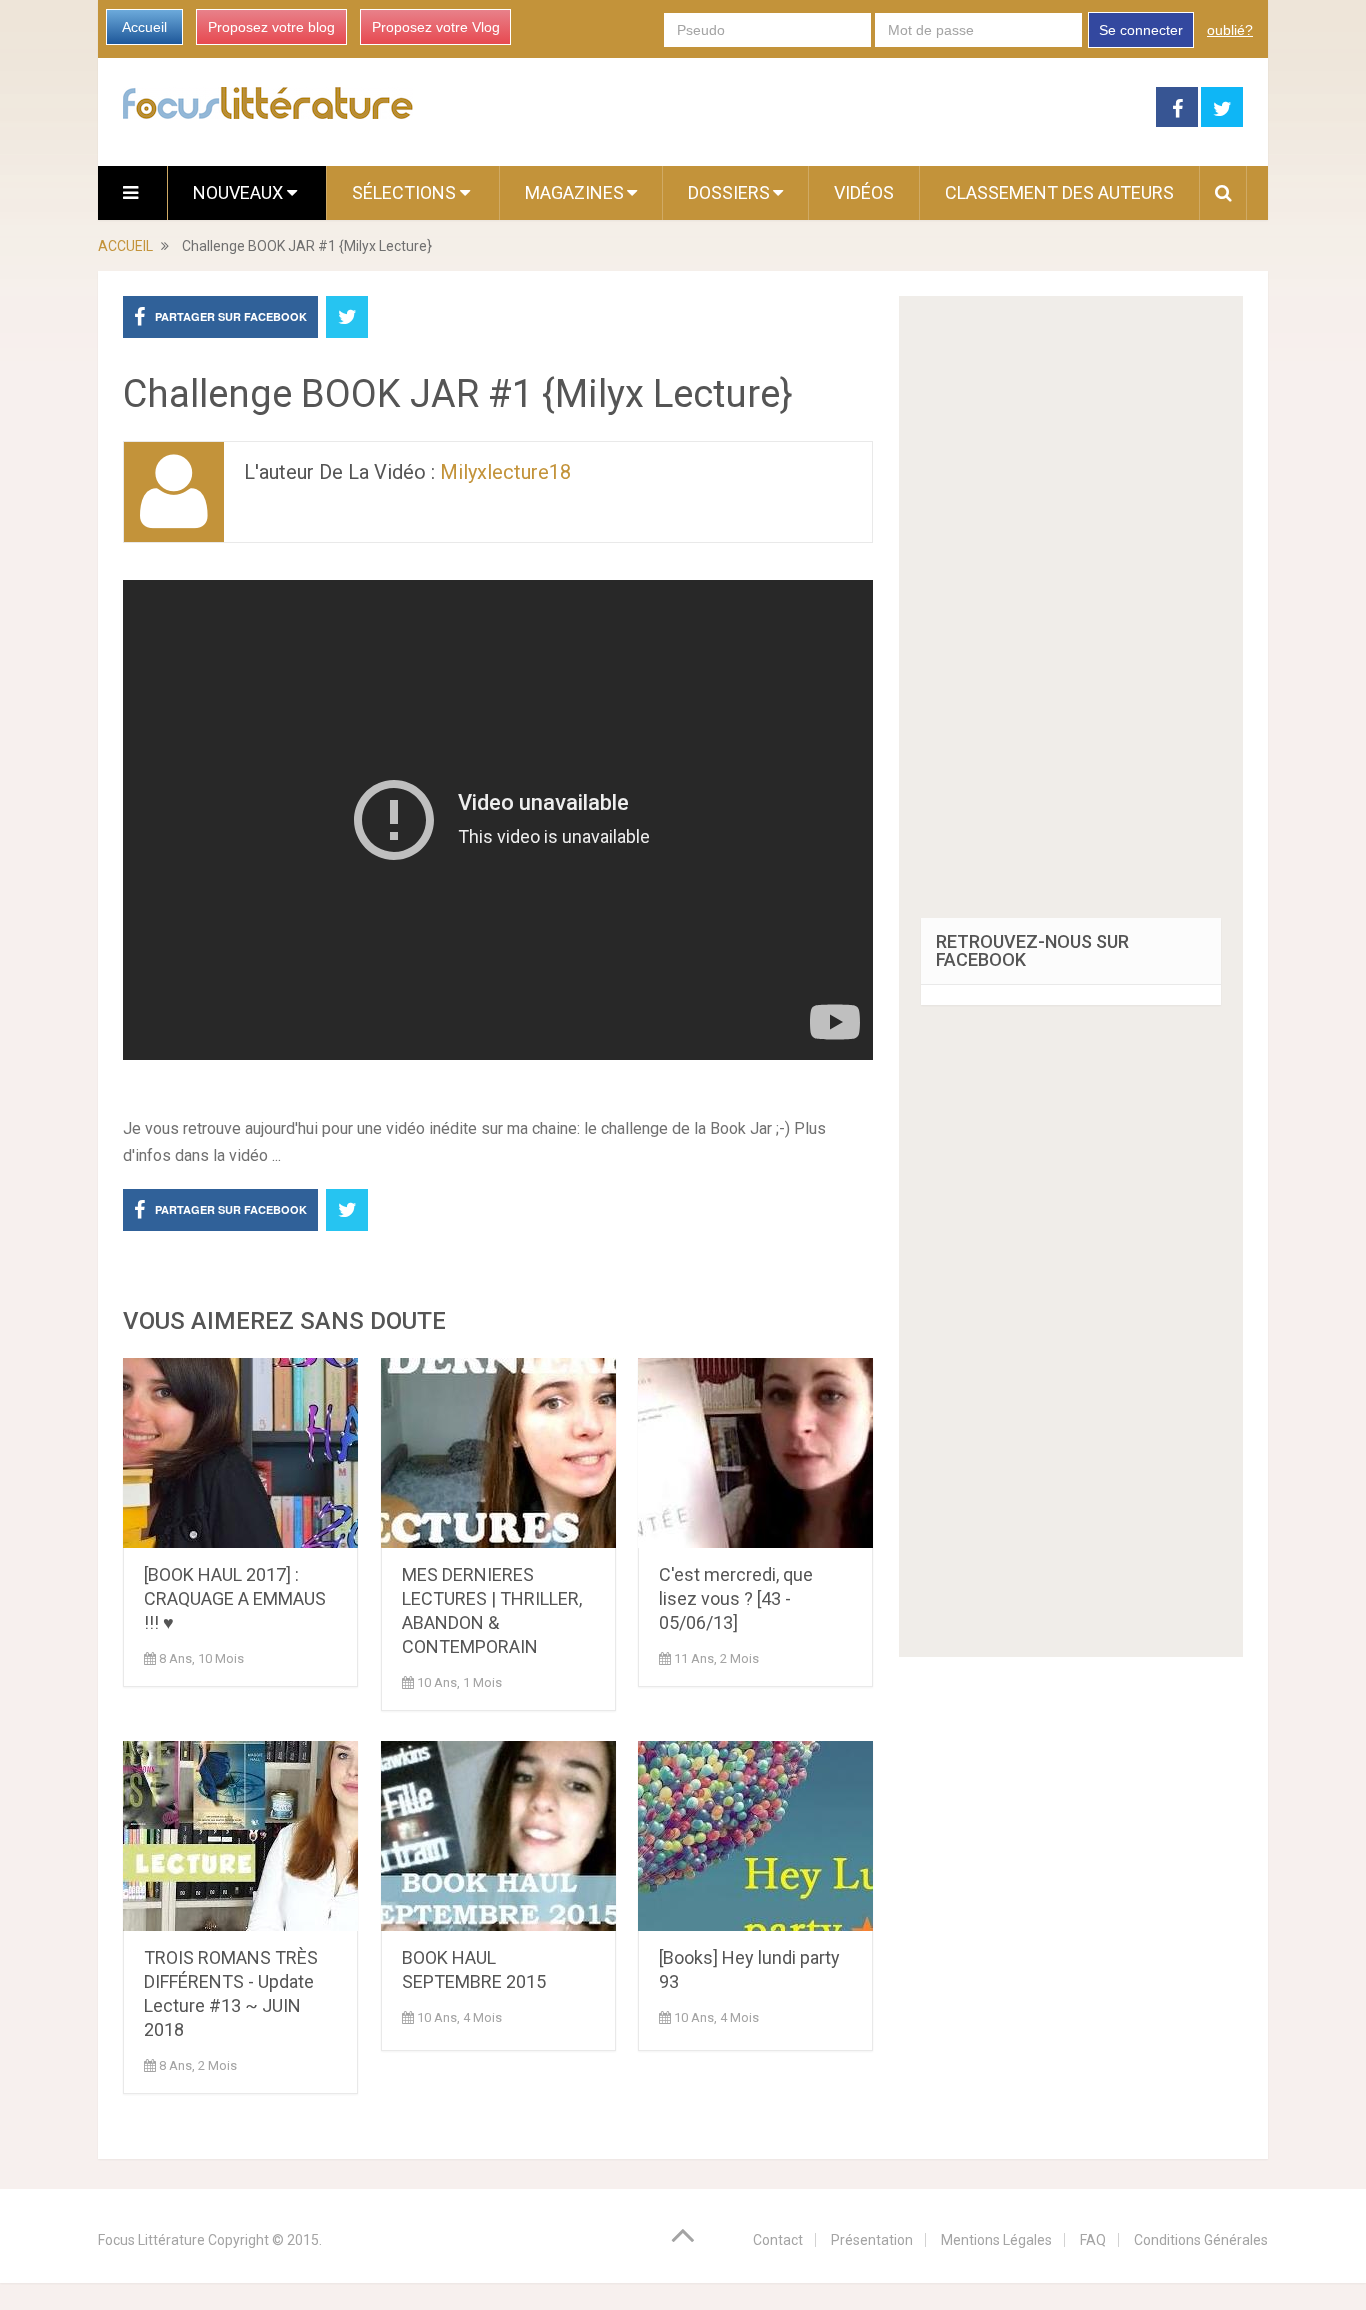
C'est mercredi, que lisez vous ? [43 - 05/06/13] (736, 1598)
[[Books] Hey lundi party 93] (755, 1836)
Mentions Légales (996, 2240)
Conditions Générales (1201, 2240)
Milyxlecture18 (505, 472)
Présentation (872, 2240)
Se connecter (1141, 30)
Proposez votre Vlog (436, 27)
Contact (778, 2240)
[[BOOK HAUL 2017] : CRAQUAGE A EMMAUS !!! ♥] (240, 1453)
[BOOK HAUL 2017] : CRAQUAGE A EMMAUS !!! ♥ (235, 1598)
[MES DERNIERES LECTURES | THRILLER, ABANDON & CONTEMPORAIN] (498, 1453)
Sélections (406, 192)
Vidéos (864, 192)
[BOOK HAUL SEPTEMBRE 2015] (498, 1836)
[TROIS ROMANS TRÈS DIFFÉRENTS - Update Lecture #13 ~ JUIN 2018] (240, 1836)
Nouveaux (240, 192)
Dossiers (729, 192)
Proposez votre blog (271, 27)
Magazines (574, 192)
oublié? (1230, 30)
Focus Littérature (151, 2240)
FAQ (1093, 2240)
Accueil (144, 27)
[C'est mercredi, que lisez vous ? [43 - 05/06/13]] (755, 1453)
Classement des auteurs (1059, 192)
